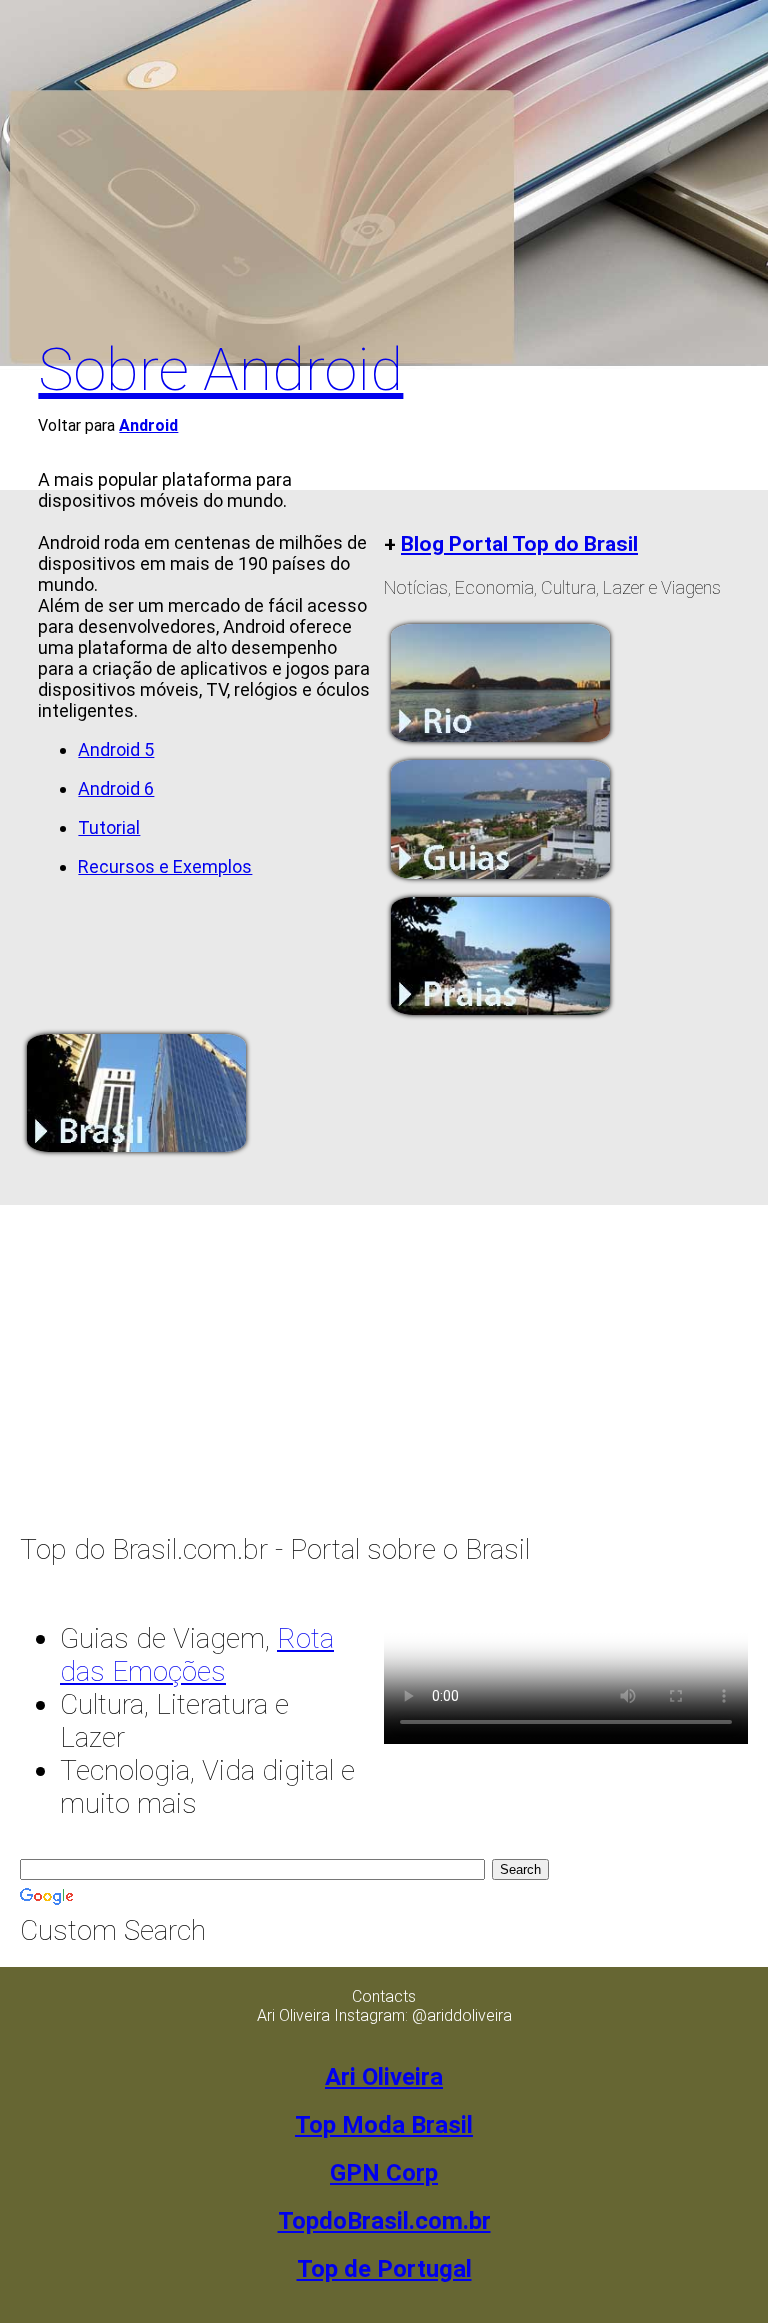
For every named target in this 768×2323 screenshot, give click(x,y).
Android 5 (116, 749)
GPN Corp (384, 2173)
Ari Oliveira (384, 2077)
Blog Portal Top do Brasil (519, 543)
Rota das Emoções (197, 1655)
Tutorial (109, 827)
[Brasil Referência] (136, 1153)
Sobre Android (220, 369)
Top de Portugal (384, 2269)
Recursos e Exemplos (165, 866)
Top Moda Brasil (384, 2125)
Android (148, 425)
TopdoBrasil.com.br (384, 2221)
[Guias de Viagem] (500, 879)
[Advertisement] (383, 160)
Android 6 (116, 788)
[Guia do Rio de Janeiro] (500, 742)
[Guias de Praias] (500, 1016)
